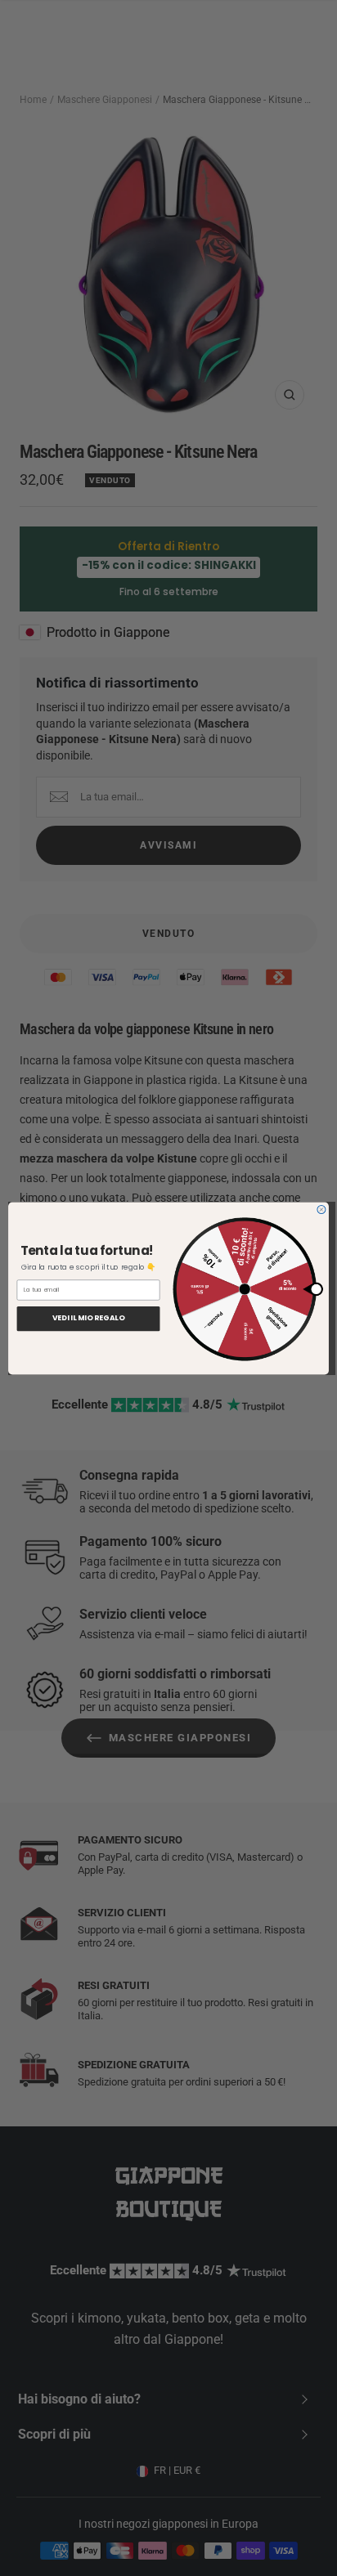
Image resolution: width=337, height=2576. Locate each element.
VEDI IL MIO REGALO (89, 1318)
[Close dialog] (321, 1209)
